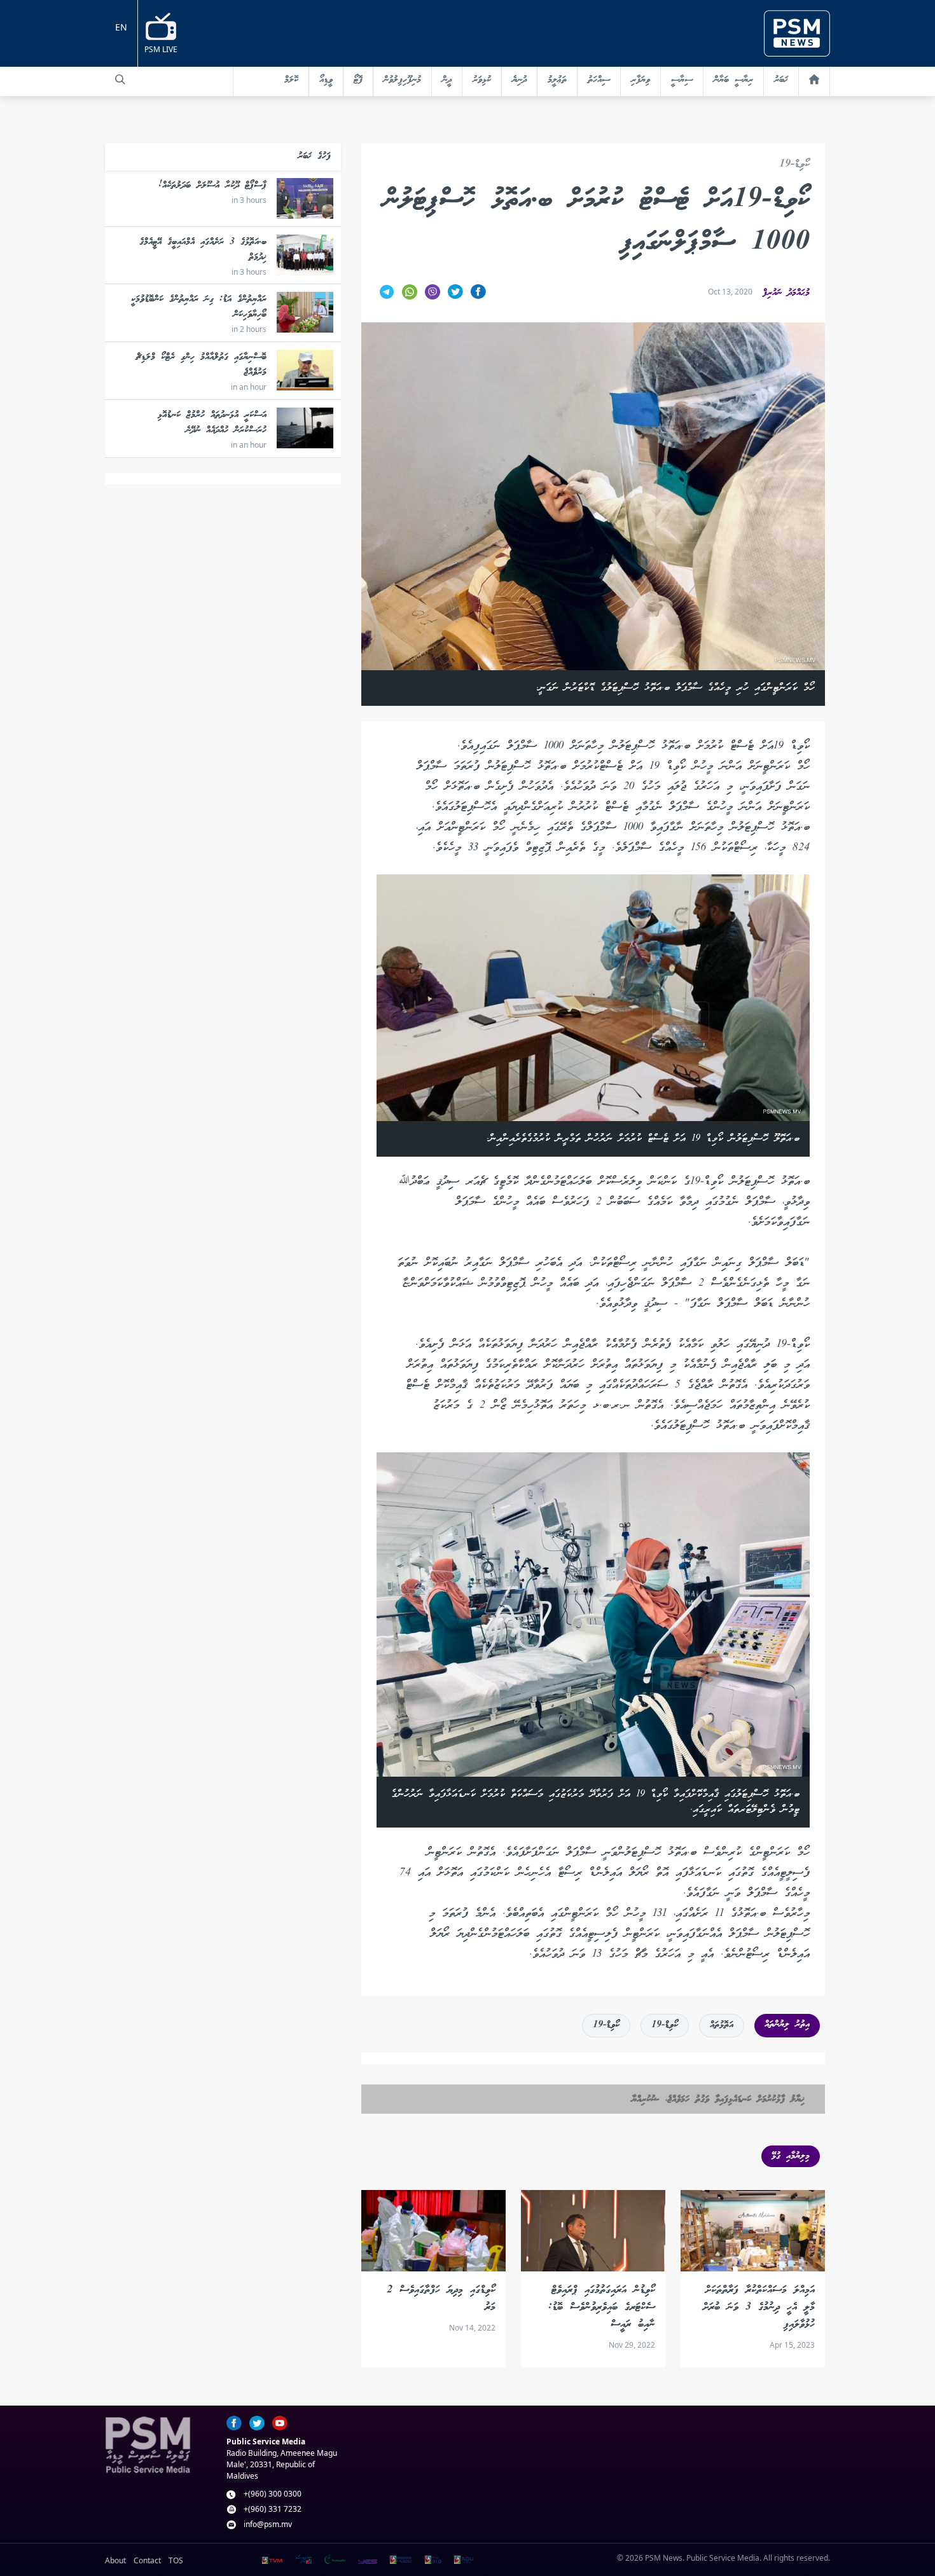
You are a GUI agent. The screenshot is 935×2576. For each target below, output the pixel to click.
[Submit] (120, 79)
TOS (176, 2560)
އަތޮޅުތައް (722, 2025)
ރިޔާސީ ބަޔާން (733, 80)
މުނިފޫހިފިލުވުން (402, 80)
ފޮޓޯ (358, 80)
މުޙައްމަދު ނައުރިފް (786, 293)
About (115, 2560)
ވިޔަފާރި (641, 80)
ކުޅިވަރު (482, 80)
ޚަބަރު (781, 80)
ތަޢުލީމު (557, 80)
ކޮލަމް (291, 80)
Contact (147, 2560)
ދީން (447, 80)
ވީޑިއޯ (326, 80)
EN (121, 27)
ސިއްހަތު (599, 80)
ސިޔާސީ (682, 80)
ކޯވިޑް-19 (794, 165)
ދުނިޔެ (519, 80)
